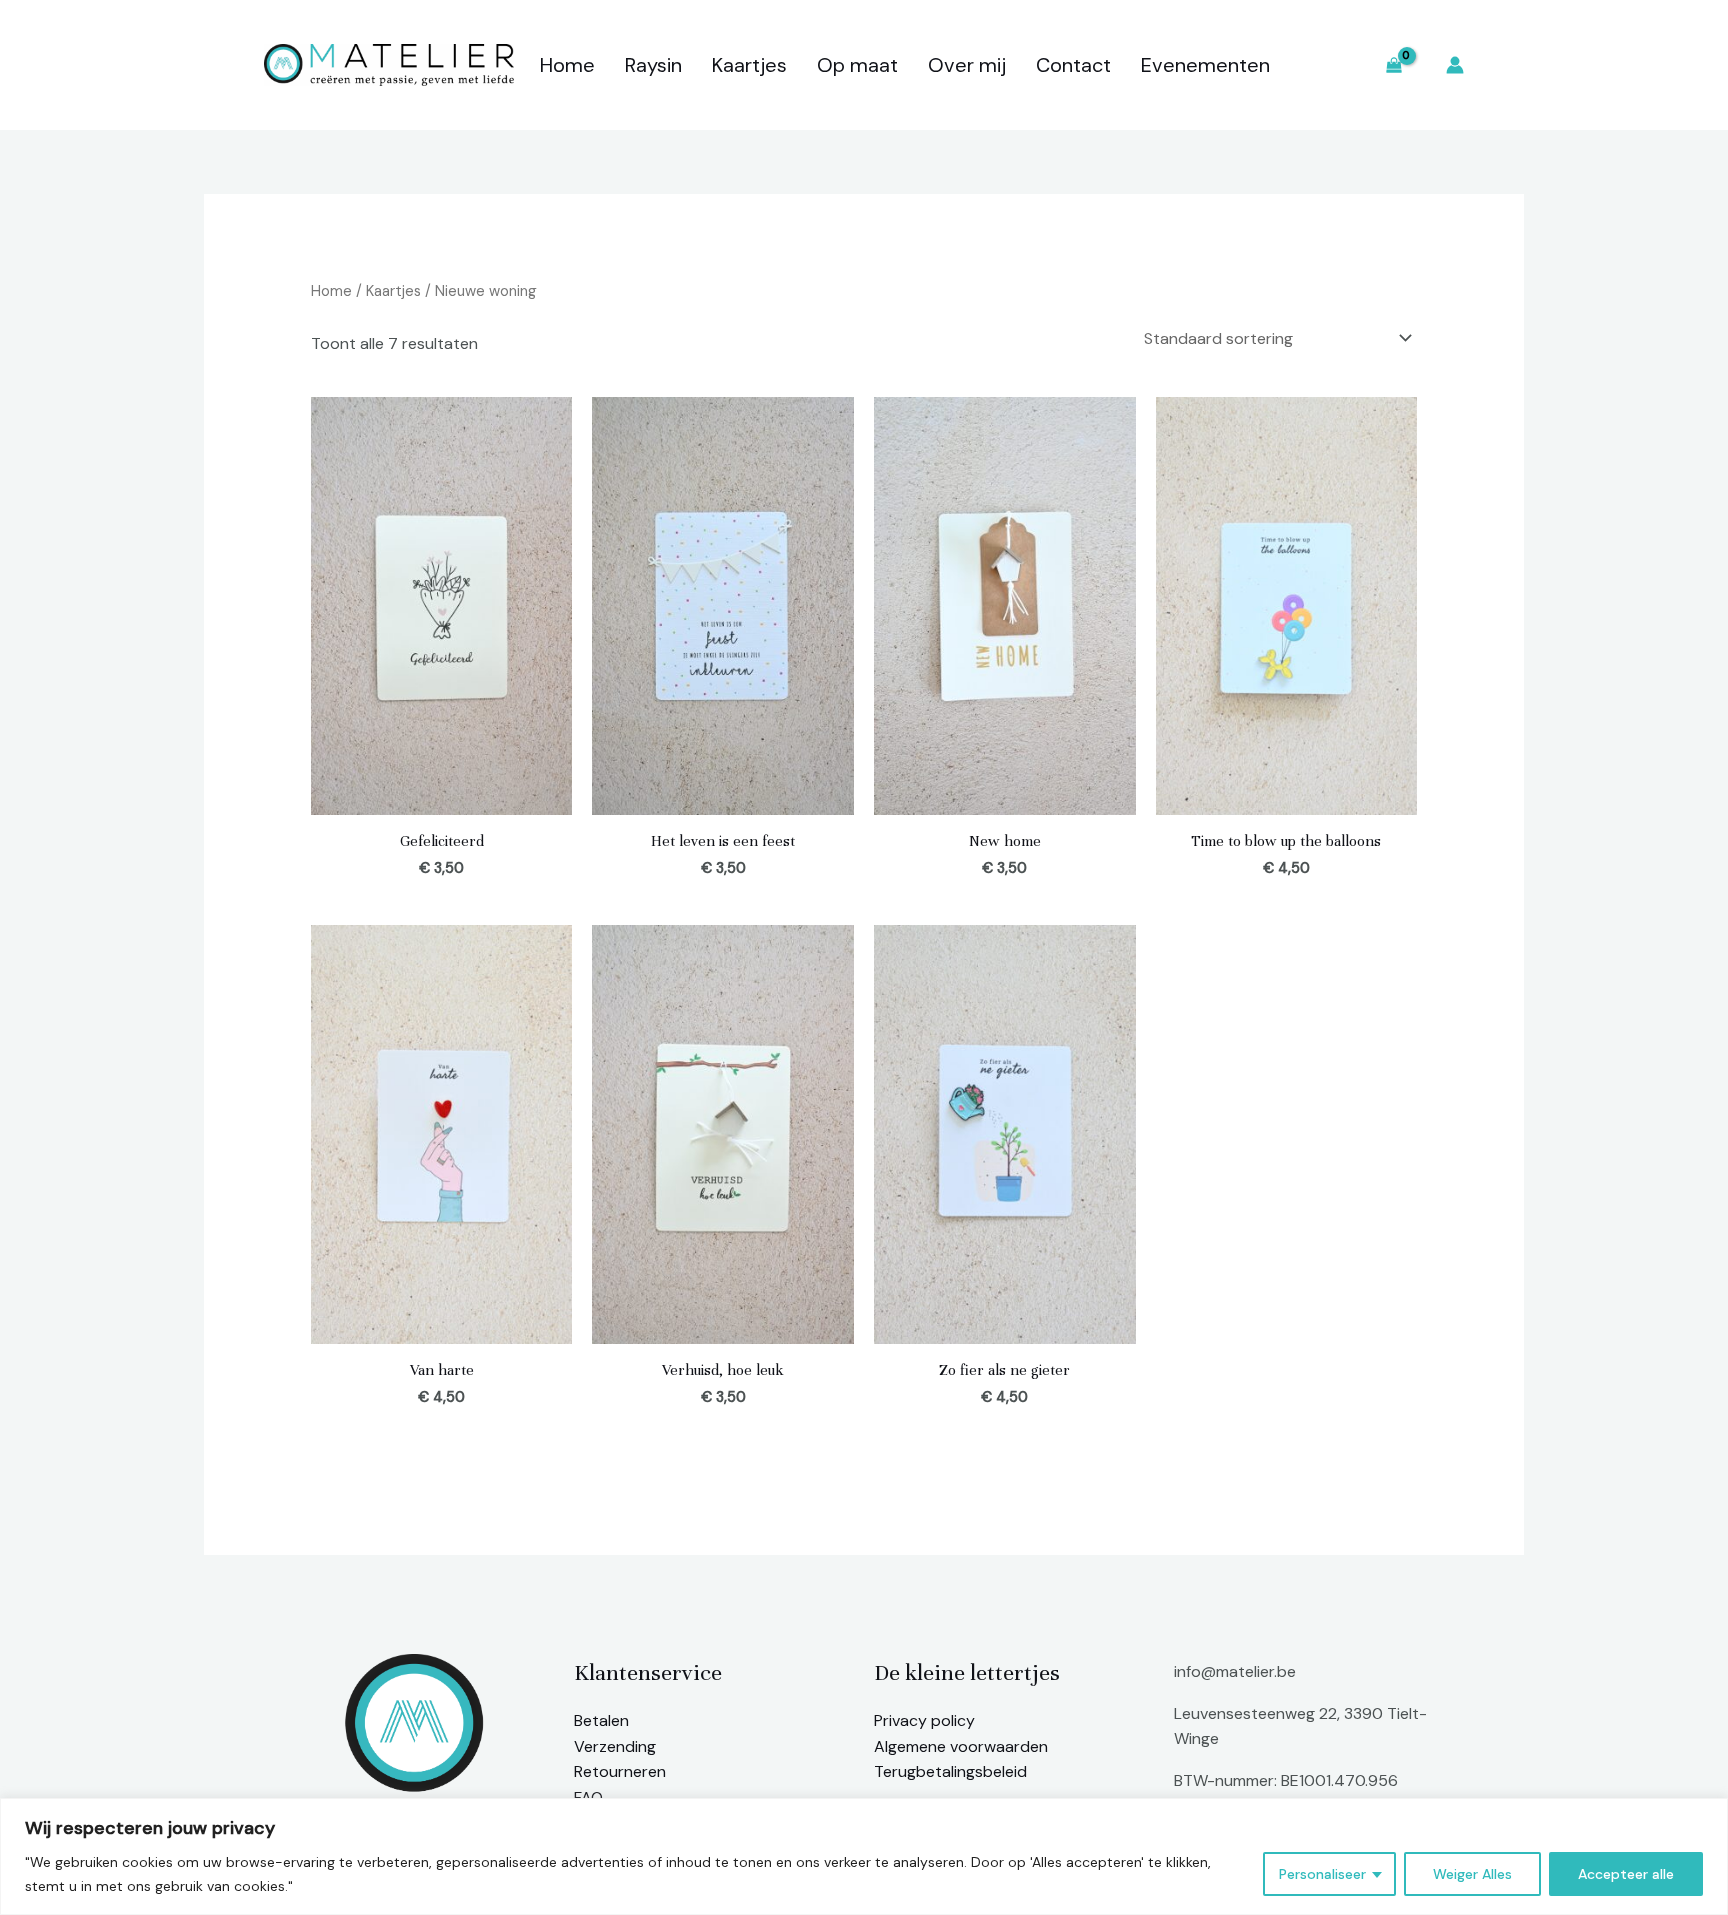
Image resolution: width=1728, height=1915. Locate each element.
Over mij (967, 65)
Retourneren (620, 1771)
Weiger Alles (1472, 1874)
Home (567, 65)
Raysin (653, 65)
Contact (1073, 65)
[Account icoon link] (1455, 65)
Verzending (615, 1746)
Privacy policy (924, 1720)
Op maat (857, 65)
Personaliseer (1322, 1874)
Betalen (601, 1720)
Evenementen (1205, 65)
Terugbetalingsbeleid (950, 1771)
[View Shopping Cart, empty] (1393, 65)
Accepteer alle (1626, 1874)
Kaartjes (749, 65)
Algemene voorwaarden (961, 1746)
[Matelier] (389, 63)
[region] (864, 1856)
